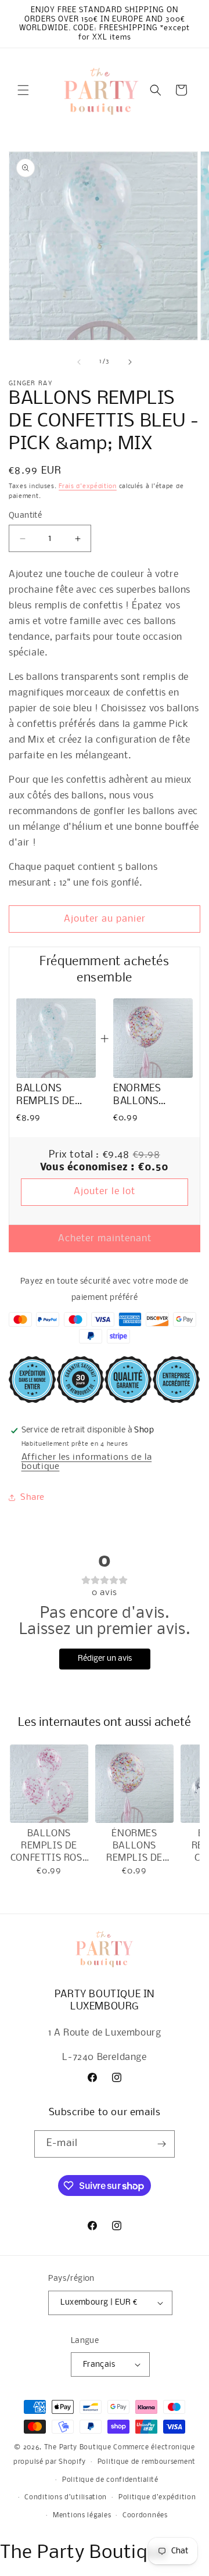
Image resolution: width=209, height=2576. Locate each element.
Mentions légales (82, 2516)
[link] (56, 1038)
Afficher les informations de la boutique (87, 1462)
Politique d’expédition (157, 2498)
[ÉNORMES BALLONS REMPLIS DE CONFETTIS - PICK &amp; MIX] (134, 1784)
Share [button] (33, 1497)
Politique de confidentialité (110, 2480)
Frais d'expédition (88, 487)
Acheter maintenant (105, 1239)
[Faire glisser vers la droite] (130, 362)
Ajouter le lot (105, 1192)
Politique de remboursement (147, 2462)
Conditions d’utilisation (66, 2498)
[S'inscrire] (161, 2144)
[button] (23, 90)
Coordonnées (145, 2516)
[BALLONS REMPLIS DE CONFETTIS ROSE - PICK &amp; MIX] (49, 1784)
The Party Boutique (78, 2448)
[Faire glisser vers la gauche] (79, 362)
